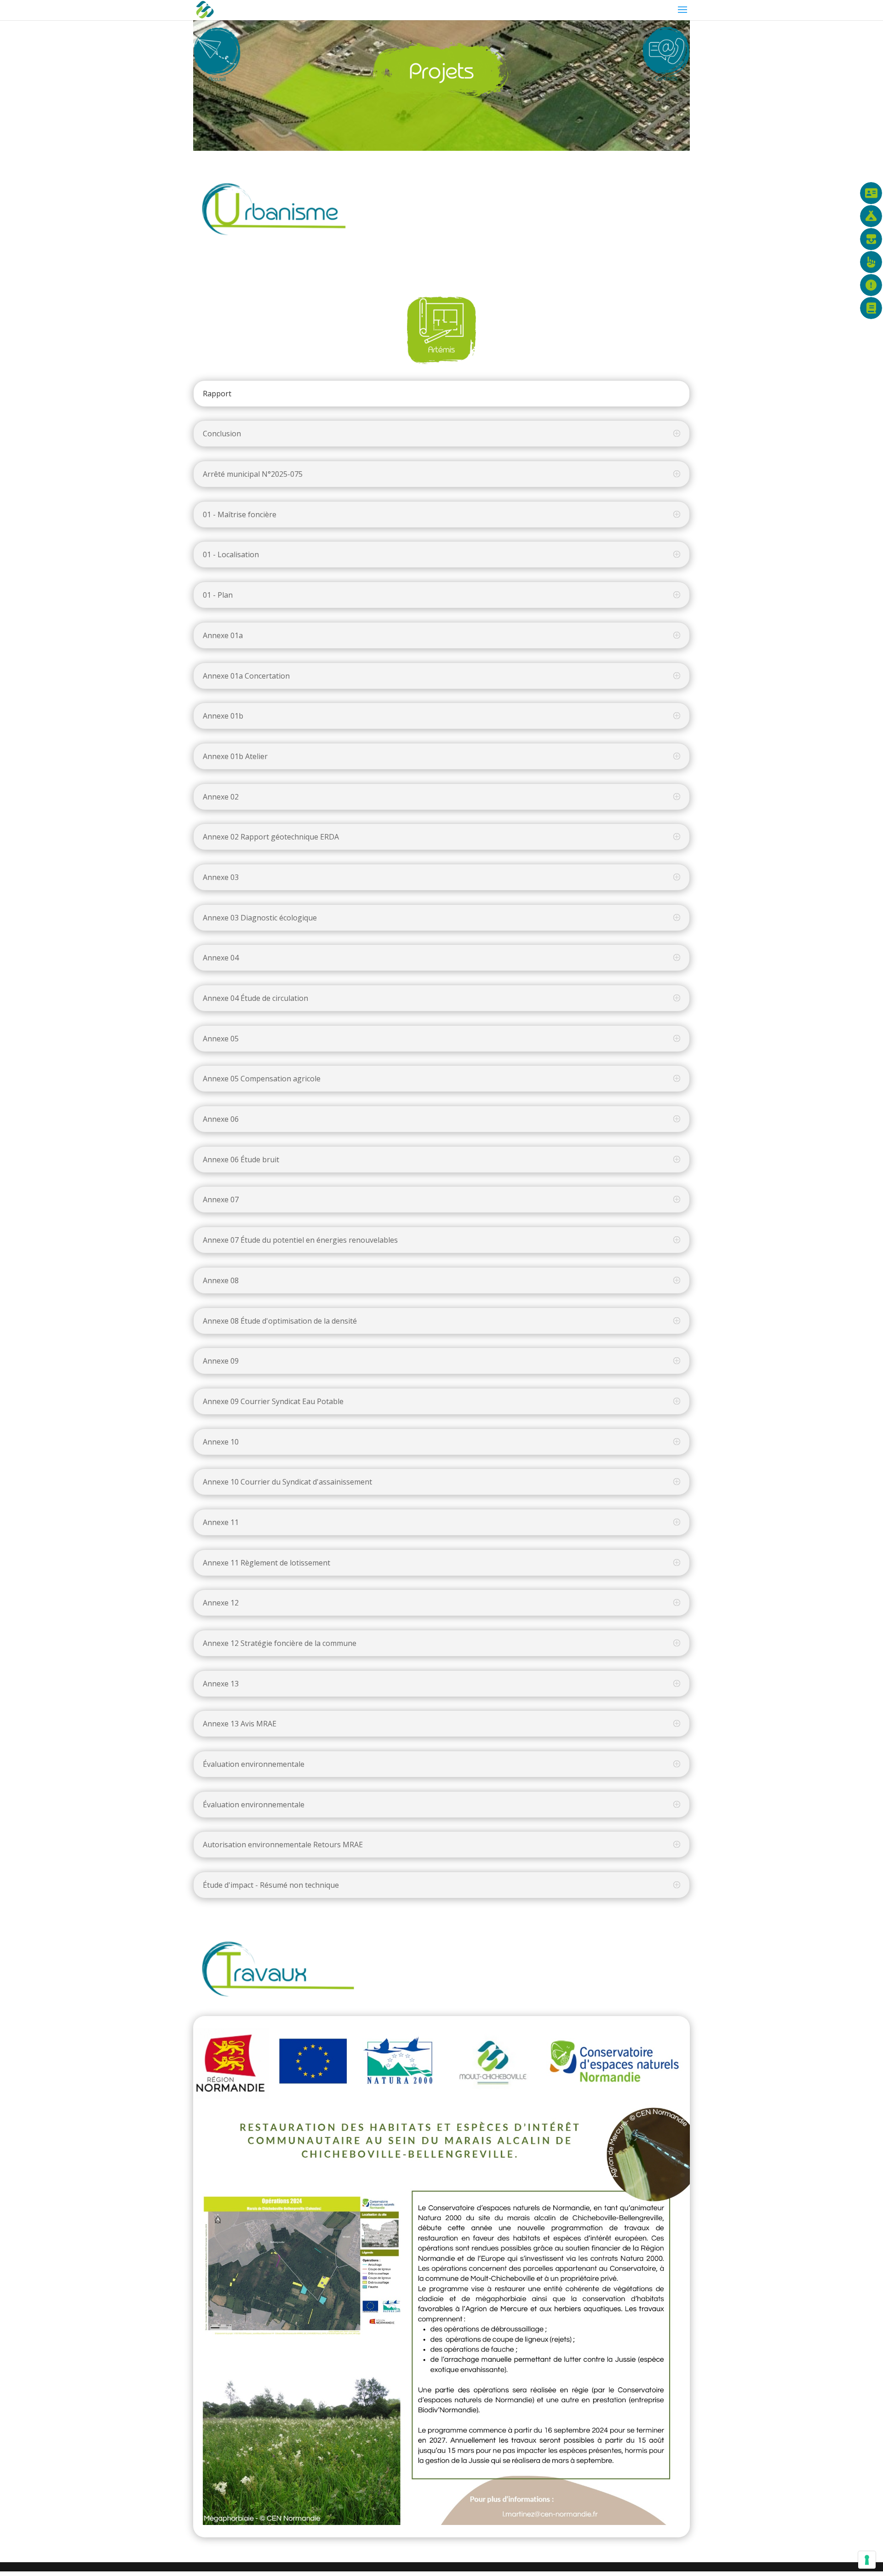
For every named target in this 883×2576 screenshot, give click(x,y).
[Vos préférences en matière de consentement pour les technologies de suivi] (867, 2560)
